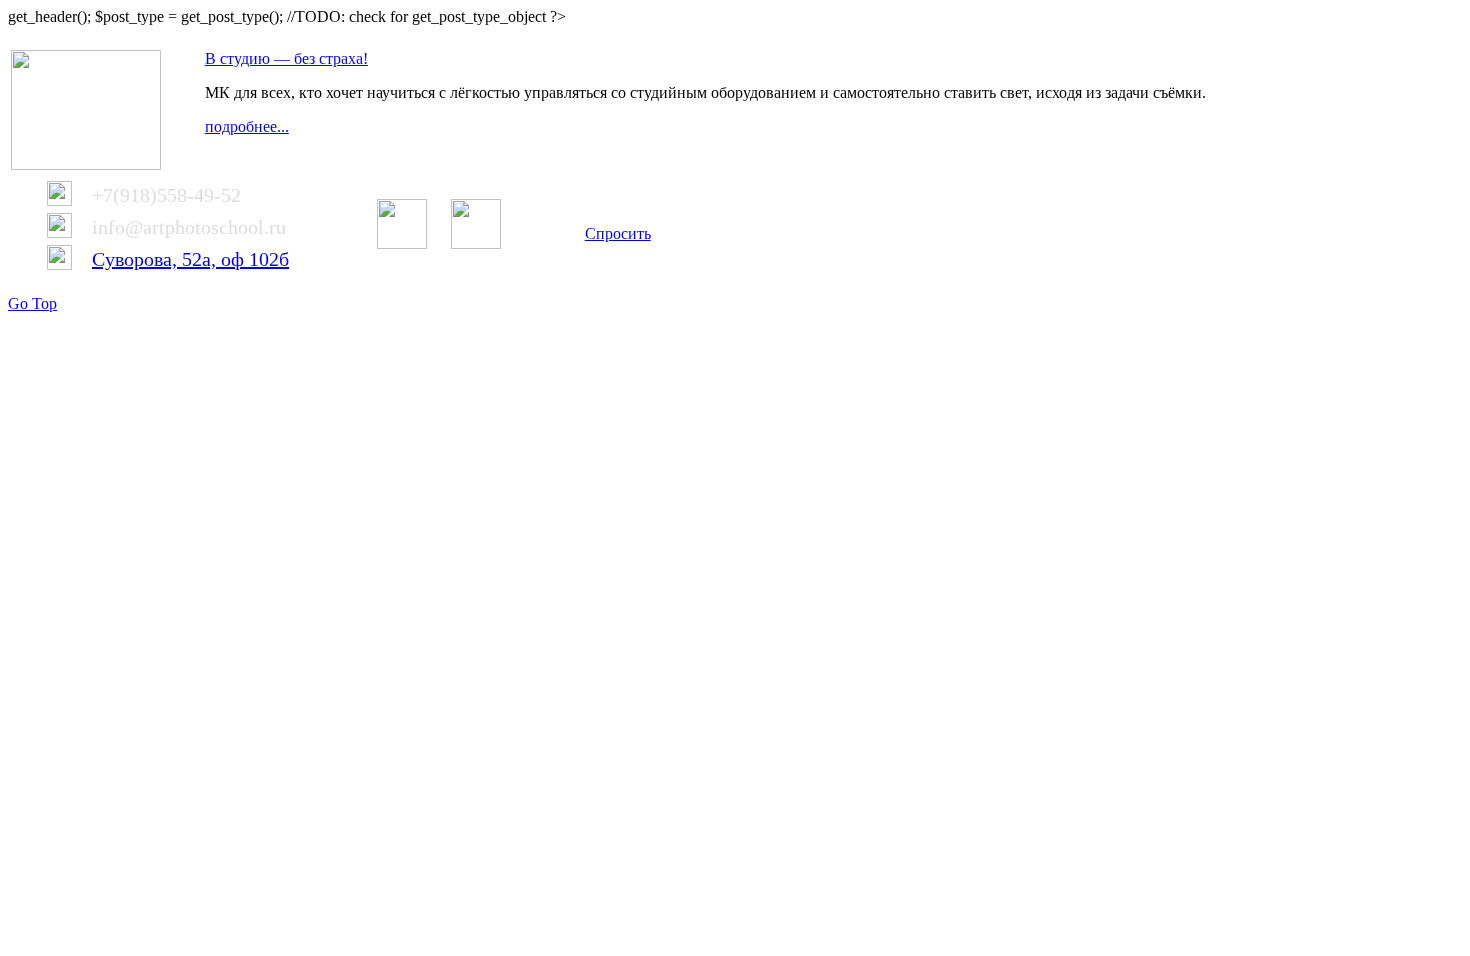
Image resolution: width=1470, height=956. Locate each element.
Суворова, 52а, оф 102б (190, 259)
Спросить (618, 233)
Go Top (32, 303)
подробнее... (247, 126)
